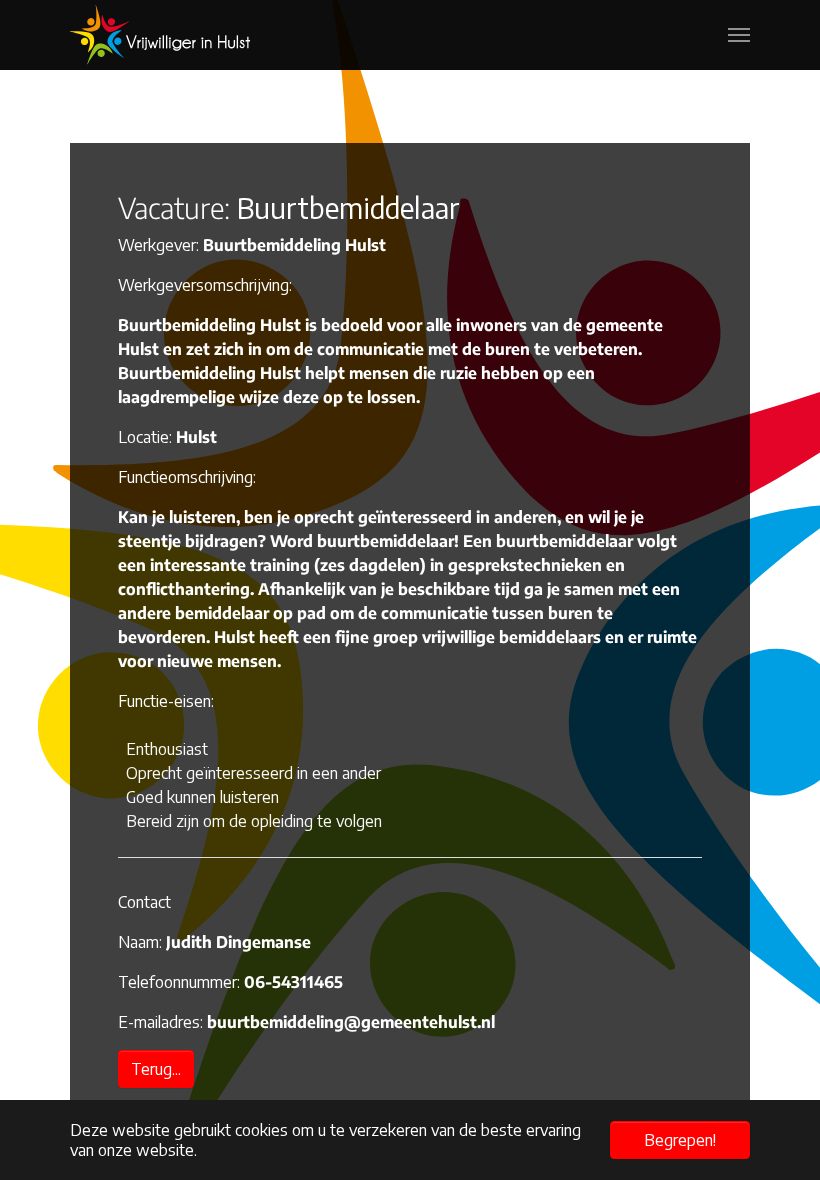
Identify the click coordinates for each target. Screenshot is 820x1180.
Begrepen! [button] (680, 1140)
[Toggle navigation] (739, 35)
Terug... (156, 1069)
